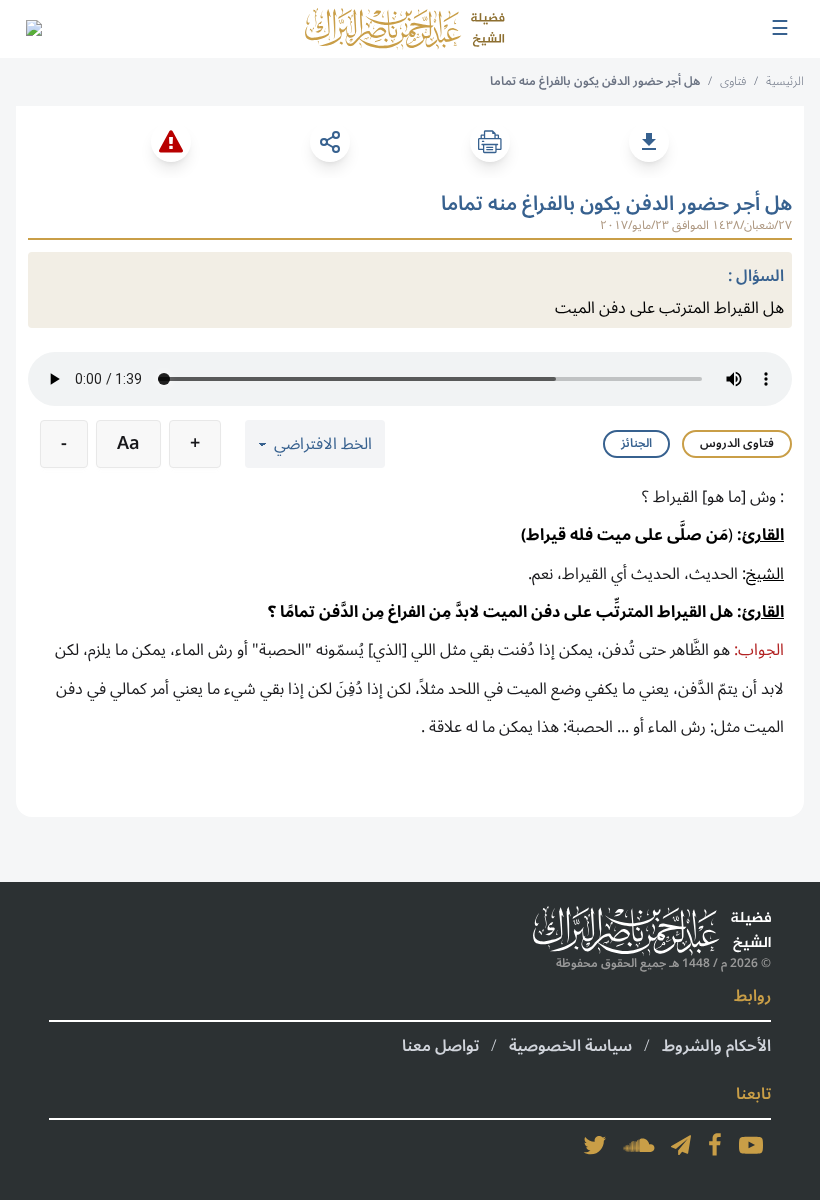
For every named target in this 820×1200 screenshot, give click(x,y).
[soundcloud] (639, 1145)
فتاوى (733, 81)
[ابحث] (33, 29)
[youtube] (751, 1145)
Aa (128, 443)
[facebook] (715, 1145)
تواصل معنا (440, 1046)
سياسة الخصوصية (570, 1046)
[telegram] (681, 1145)
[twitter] (595, 1145)
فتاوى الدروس (737, 443)
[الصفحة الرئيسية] (405, 29)
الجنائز (636, 443)
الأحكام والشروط (716, 1046)
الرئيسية (785, 81)
